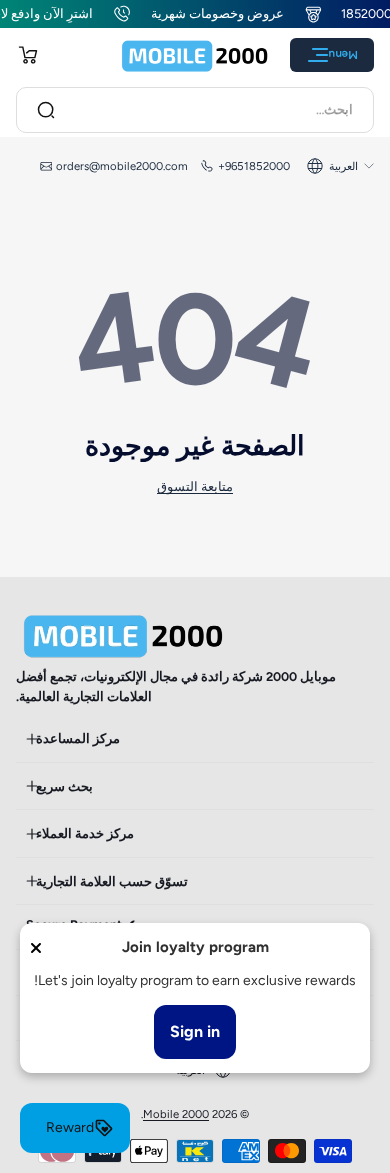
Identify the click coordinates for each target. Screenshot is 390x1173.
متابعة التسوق (195, 486)
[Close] (36, 948)
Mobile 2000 (176, 1114)
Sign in (195, 1031)
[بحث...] (46, 110)
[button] (28, 55)
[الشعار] (195, 55)
